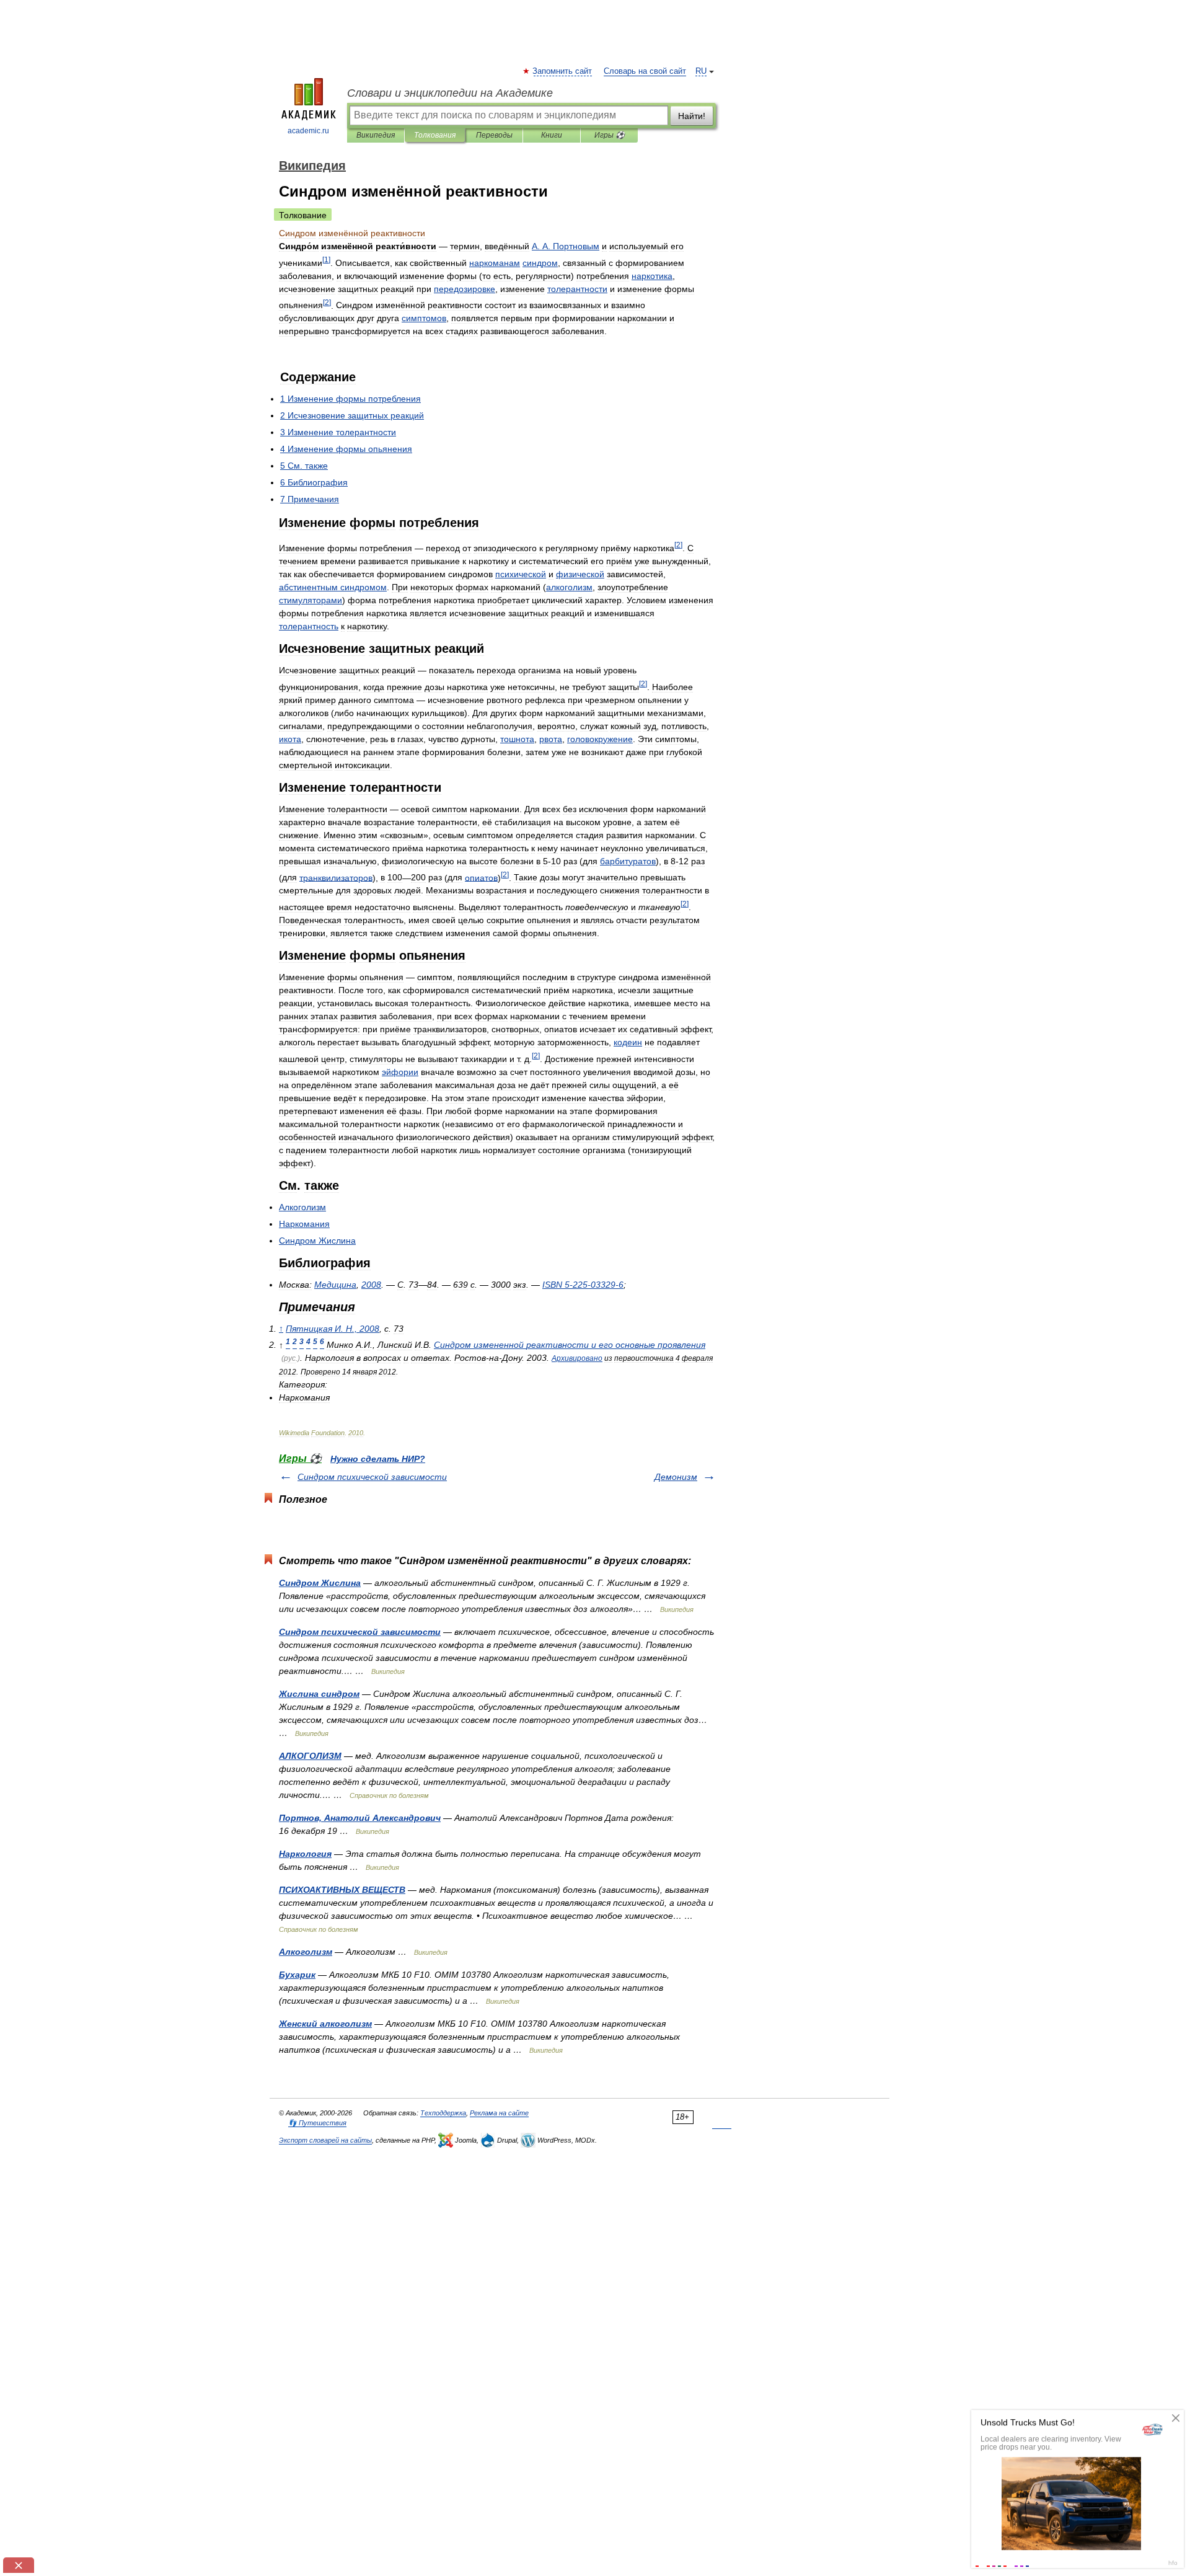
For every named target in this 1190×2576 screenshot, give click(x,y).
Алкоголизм (306, 1952)
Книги (552, 135)
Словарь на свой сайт (645, 71)
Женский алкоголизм (325, 2024)
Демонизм (676, 1477)
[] (326, 259)
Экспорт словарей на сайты (325, 2140)
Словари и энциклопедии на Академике (450, 93)
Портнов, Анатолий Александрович (360, 1818)
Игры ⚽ (610, 135)
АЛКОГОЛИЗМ (310, 1756)
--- (583, 1285)
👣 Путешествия (317, 2123)
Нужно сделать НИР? (378, 1459)
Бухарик (297, 1975)
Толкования (435, 135)
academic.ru (308, 131)
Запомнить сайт (563, 71)
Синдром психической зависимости (372, 1477)
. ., (333, 1329)
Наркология (305, 1854)
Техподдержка (443, 2113)
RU (701, 71)
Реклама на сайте (499, 2113)
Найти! (692, 116)
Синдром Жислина (320, 1583)
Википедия (376, 135)
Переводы (494, 135)
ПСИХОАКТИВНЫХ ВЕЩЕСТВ (342, 1890)
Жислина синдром (319, 1694)
